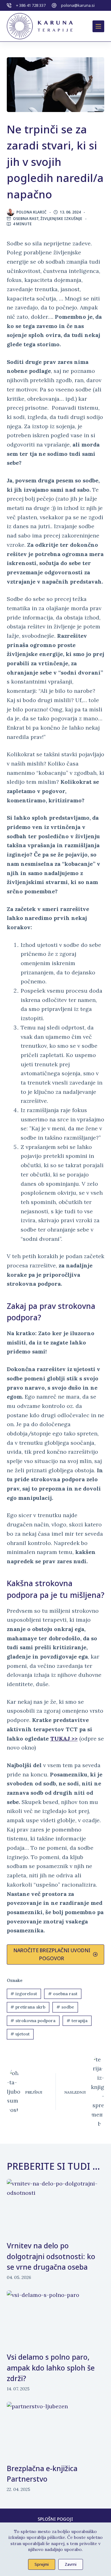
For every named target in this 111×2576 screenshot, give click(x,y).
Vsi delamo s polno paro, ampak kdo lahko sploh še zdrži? (51, 2368)
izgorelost (24, 1994)
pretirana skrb (28, 2007)
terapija (77, 2021)
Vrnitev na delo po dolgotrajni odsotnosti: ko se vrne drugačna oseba (51, 2256)
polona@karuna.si (78, 5)
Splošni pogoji (55, 2519)
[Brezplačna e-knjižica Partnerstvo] (56, 2429)
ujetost (20, 2034)
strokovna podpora (33, 2021)
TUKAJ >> (64, 1739)
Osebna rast (26, 219)
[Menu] (98, 26)
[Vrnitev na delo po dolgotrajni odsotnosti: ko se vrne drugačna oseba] (56, 2207)
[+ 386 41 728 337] (9, 5)
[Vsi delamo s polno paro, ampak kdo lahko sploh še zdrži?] (56, 2318)
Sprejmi (42, 2564)
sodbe (65, 2007)
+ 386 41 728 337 (31, 5)
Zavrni (71, 2564)
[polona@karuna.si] (54, 5)
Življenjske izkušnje (61, 219)
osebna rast (63, 1994)
